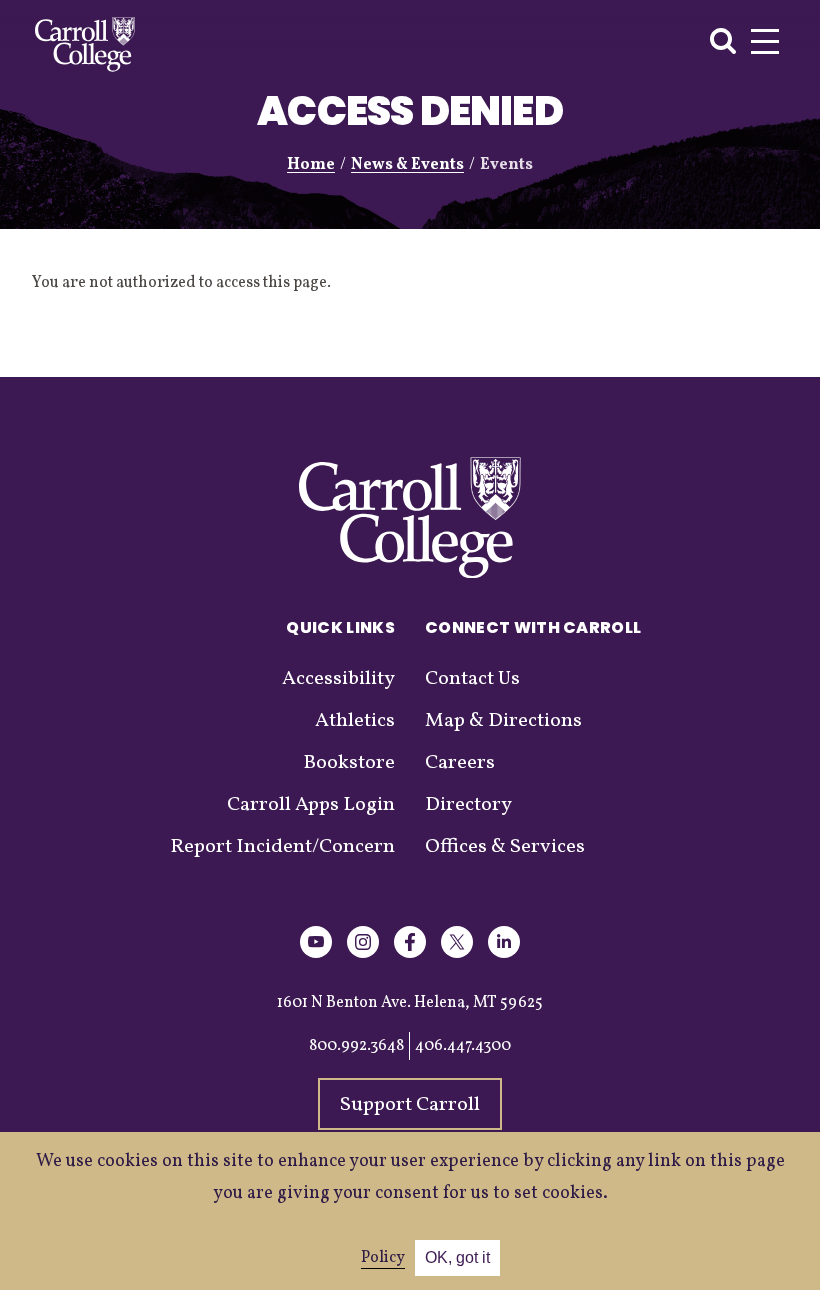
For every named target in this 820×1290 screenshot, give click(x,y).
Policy (383, 1258)
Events (506, 165)
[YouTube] (316, 954)
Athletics (355, 721)
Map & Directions (503, 721)
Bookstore (349, 763)
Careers (460, 763)
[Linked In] (504, 954)
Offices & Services (505, 847)
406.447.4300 (463, 1046)
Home (311, 165)
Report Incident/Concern (282, 847)
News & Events (407, 165)
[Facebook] (410, 954)
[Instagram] (363, 954)
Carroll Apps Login (311, 805)
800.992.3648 (356, 1046)
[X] (457, 954)
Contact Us (472, 679)
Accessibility (338, 679)
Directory (468, 805)
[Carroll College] (85, 44)
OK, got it (457, 1257)
